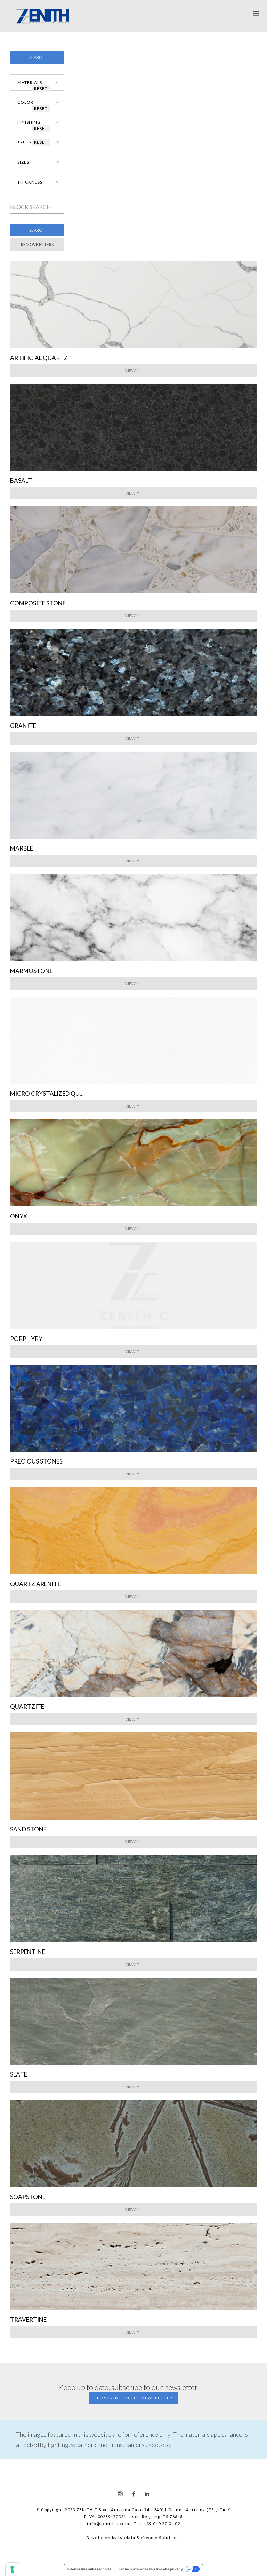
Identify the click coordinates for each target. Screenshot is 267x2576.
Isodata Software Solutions (149, 2538)
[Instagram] (120, 2494)
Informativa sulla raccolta (89, 2569)
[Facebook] (134, 2494)
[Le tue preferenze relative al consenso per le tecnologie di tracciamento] (12, 2569)
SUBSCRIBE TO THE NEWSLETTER (133, 2398)
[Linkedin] (147, 2494)
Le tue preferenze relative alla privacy (151, 2569)
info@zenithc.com (108, 2524)
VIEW (130, 370)
